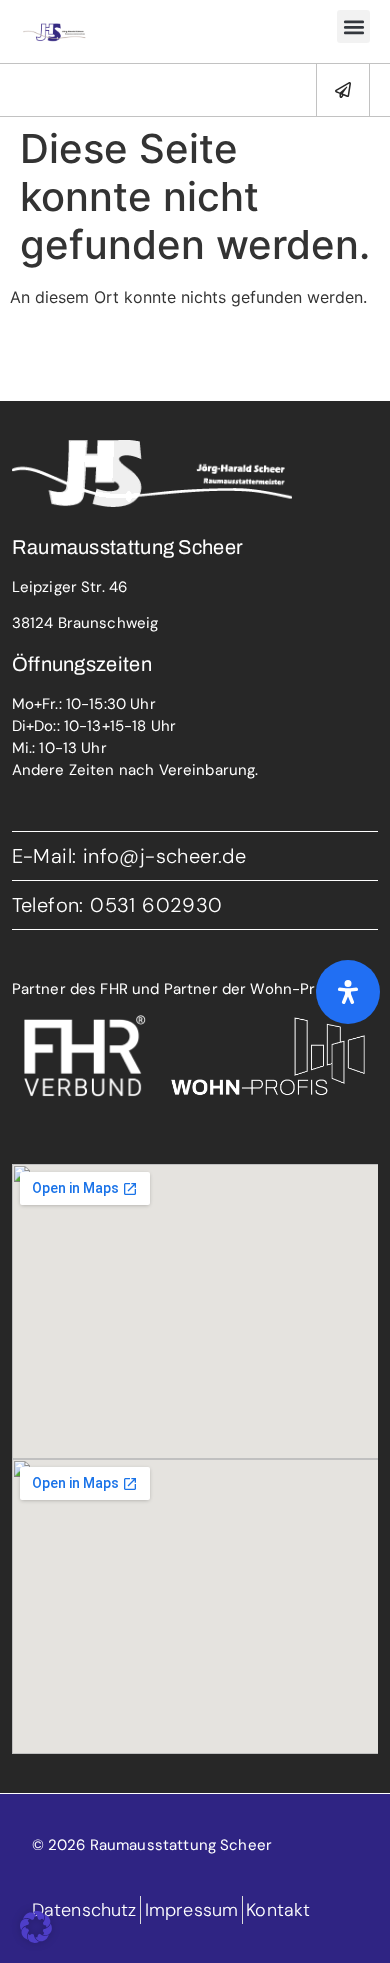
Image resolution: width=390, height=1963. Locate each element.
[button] (353, 26)
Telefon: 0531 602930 (117, 905)
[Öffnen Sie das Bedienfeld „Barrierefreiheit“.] (348, 992)
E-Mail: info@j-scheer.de (129, 856)
